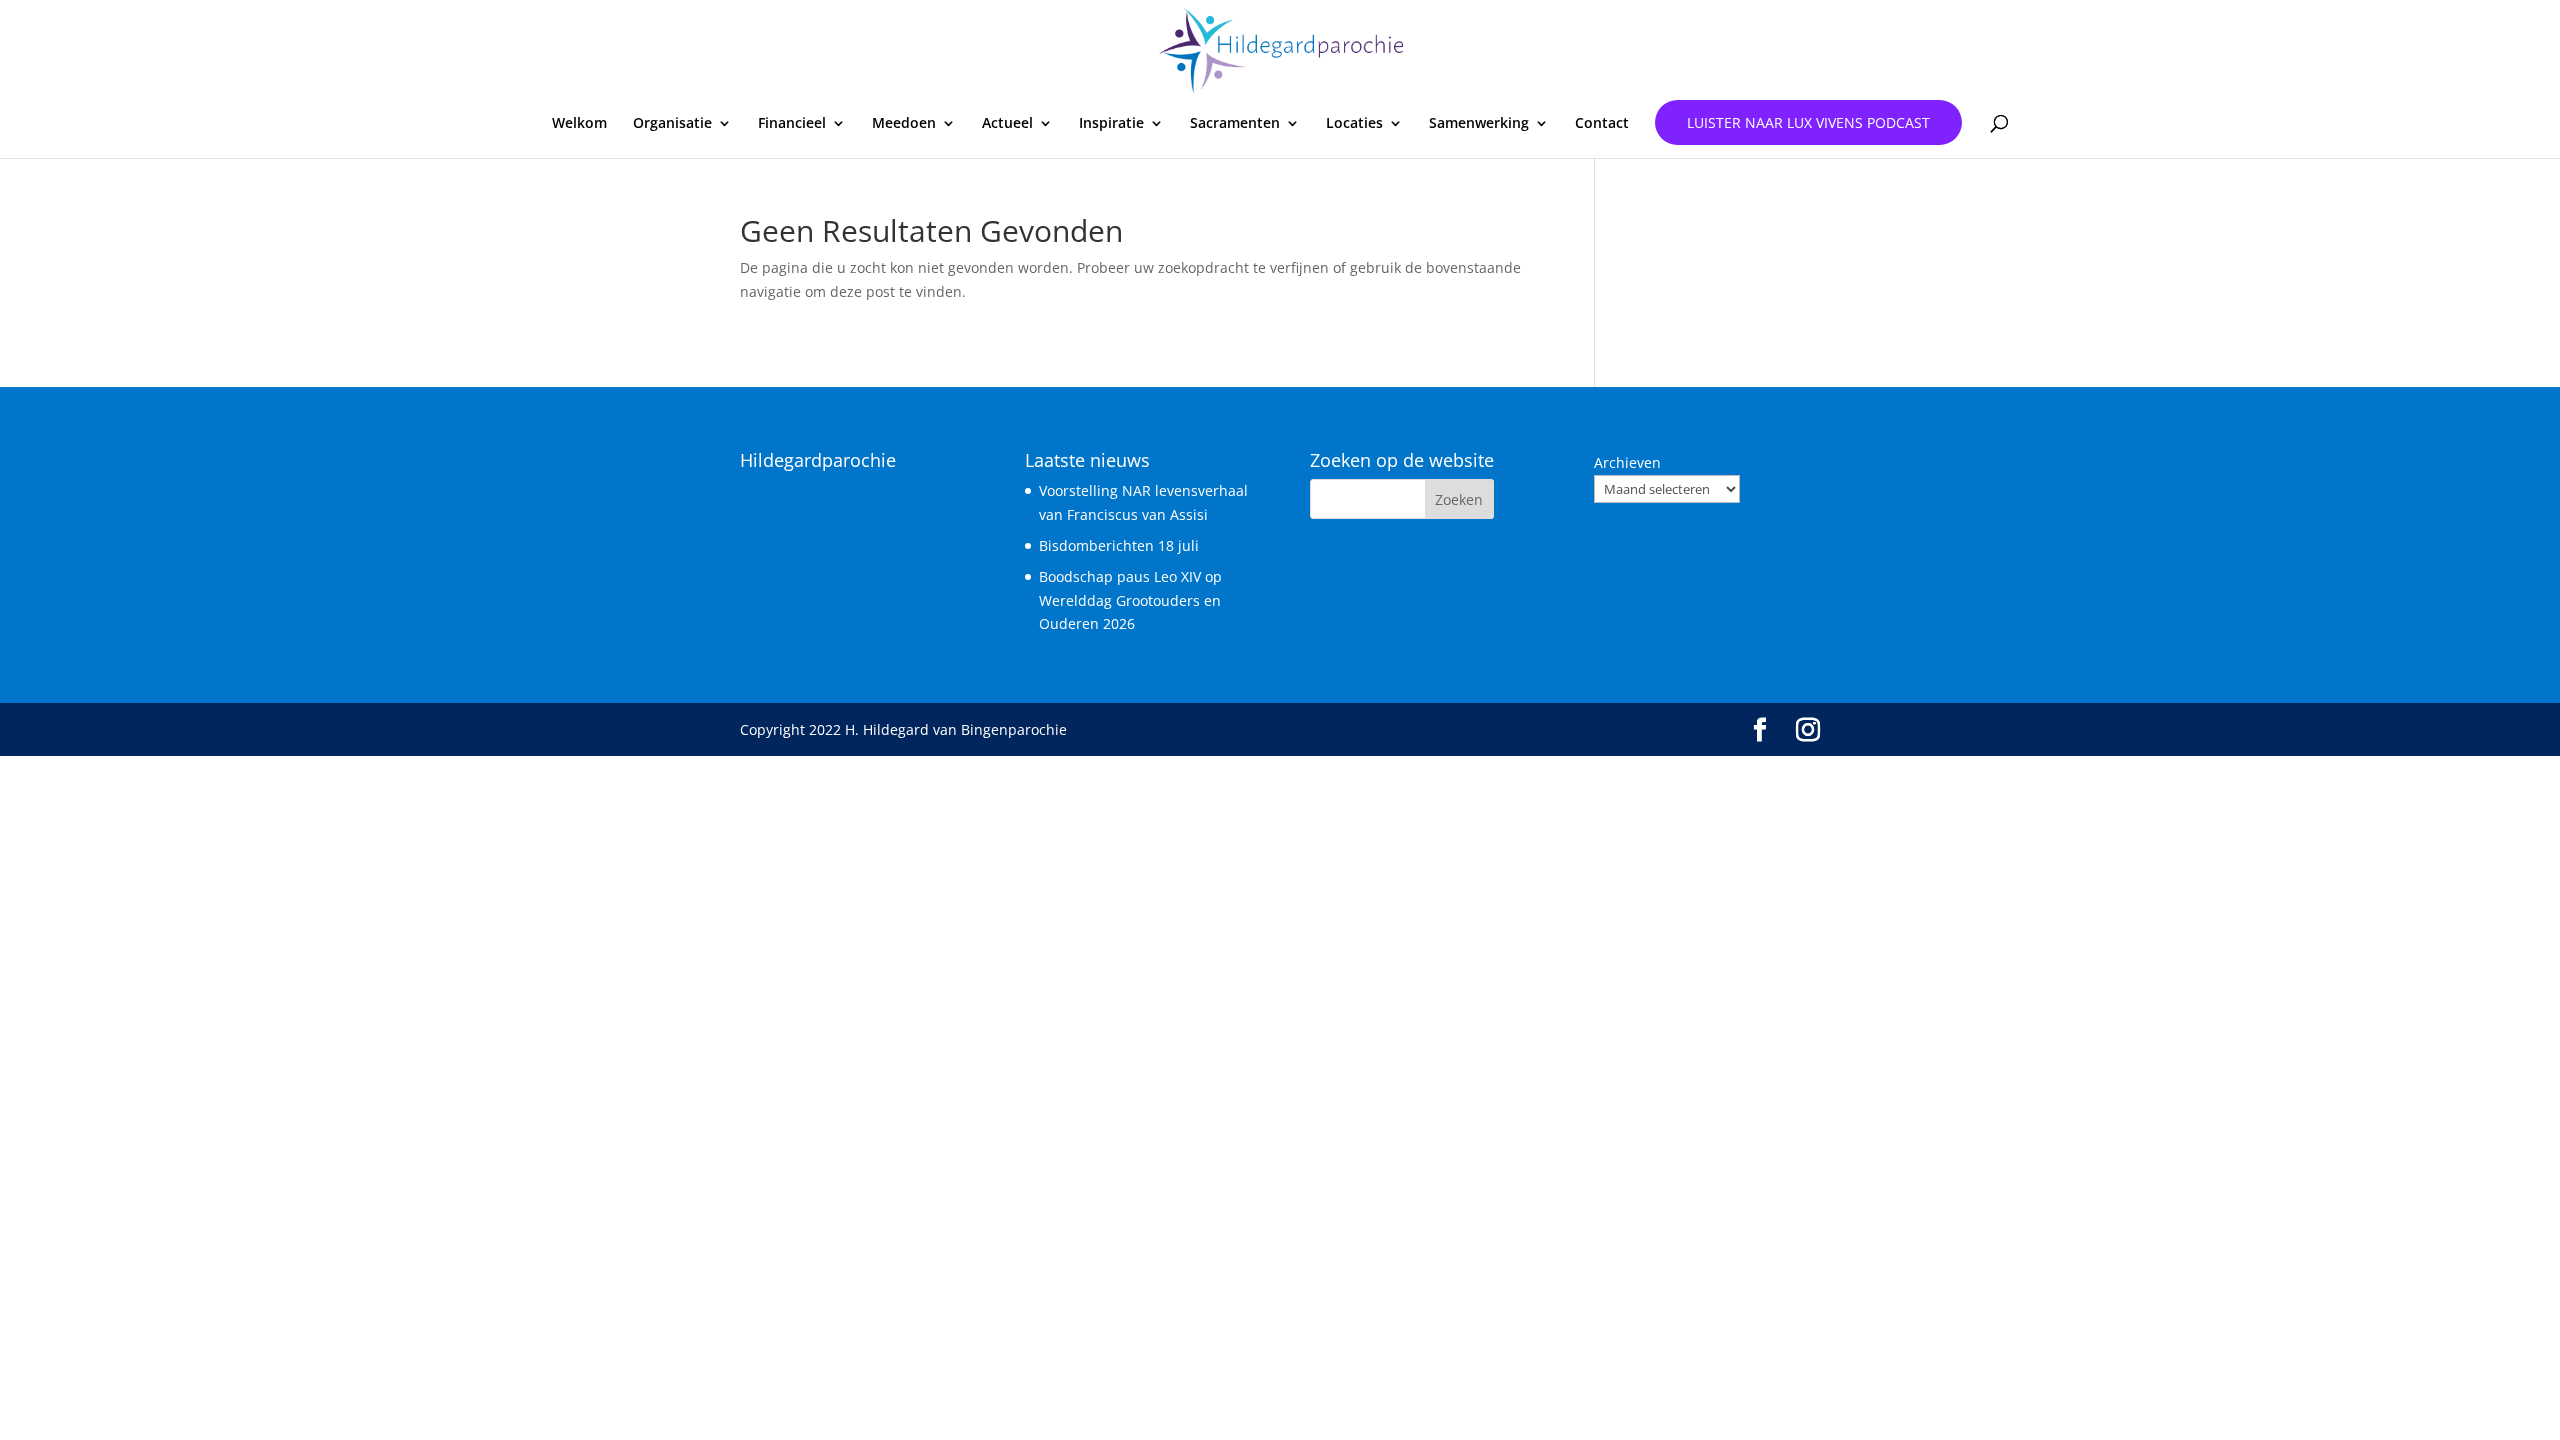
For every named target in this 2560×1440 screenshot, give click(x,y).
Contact (1602, 124)
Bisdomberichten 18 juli (1119, 545)
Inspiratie (1111, 124)
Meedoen (904, 124)
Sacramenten (1235, 124)
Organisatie (672, 124)
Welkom (579, 124)
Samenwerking (1479, 124)
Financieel (792, 124)
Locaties (1354, 124)
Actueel (1007, 124)
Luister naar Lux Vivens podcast (1808, 122)
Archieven (1627, 462)
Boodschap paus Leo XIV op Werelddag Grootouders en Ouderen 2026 (1130, 600)
